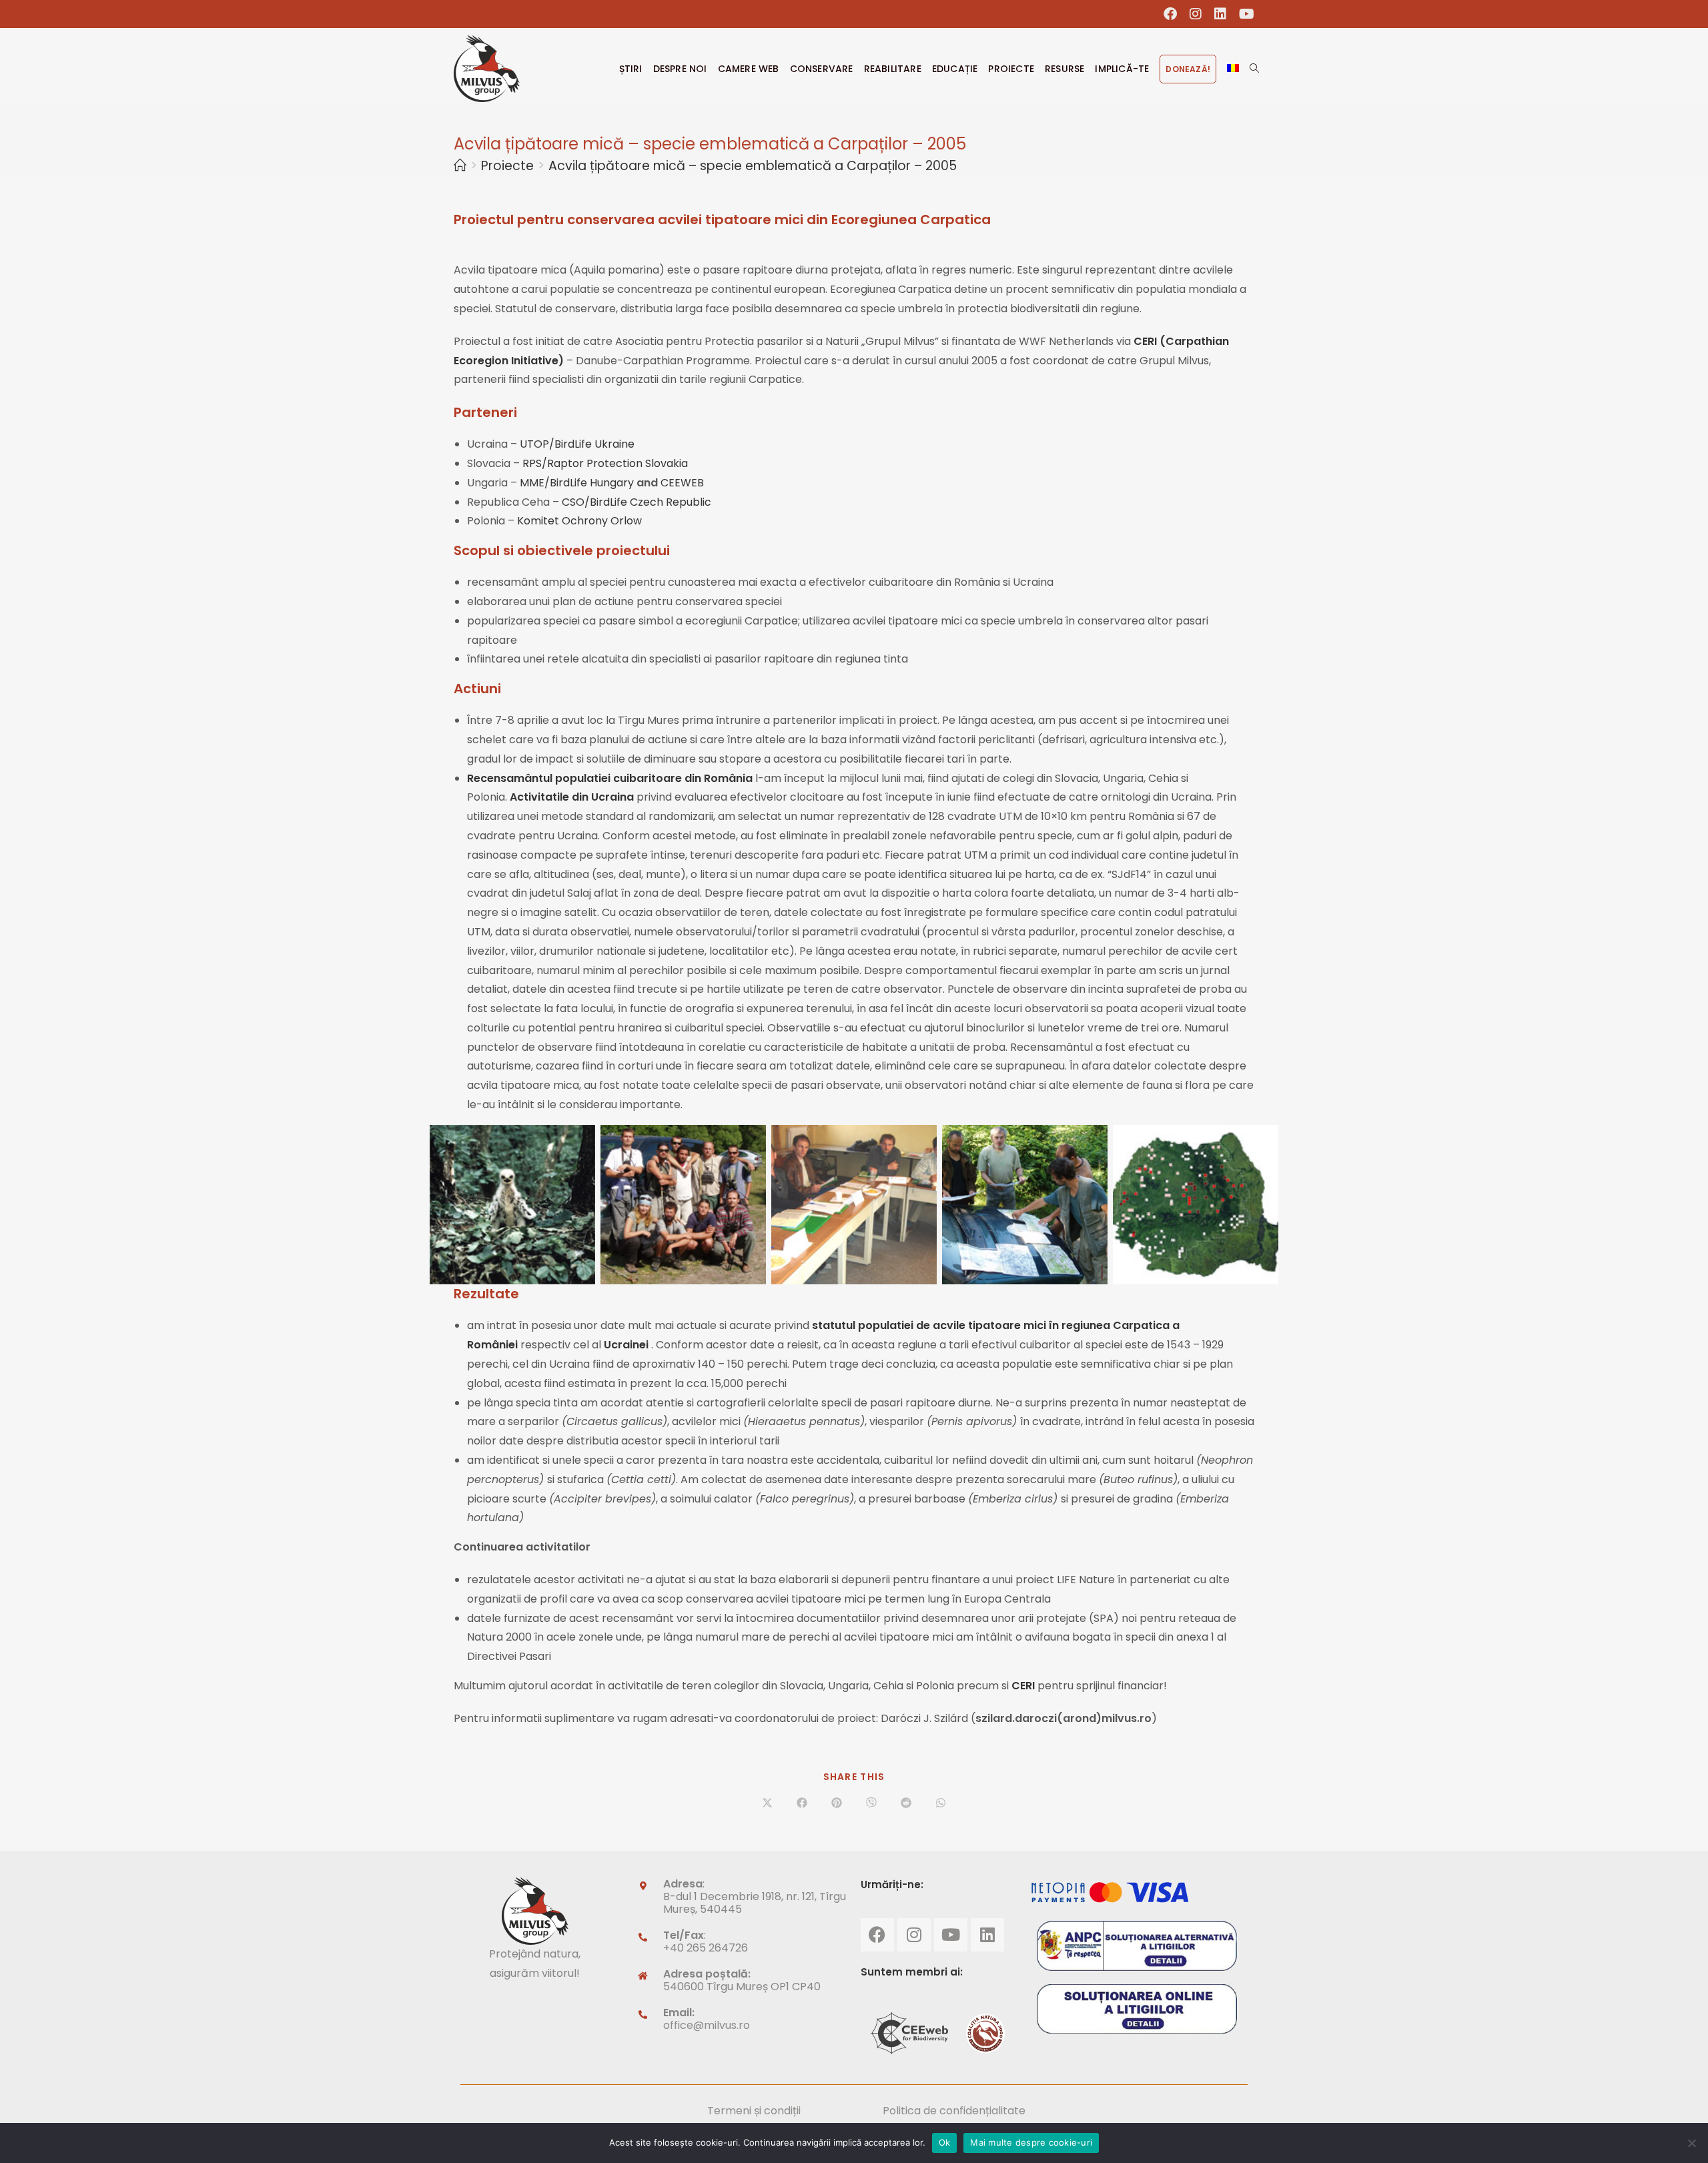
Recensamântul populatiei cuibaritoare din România (610, 778)
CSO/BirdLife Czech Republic (636, 502)
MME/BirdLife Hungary (578, 483)
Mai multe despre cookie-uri (1031, 2142)
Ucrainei (627, 1345)
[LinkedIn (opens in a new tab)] (1221, 14)
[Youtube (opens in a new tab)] (1244, 14)
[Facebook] (877, 1935)
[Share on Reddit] (906, 1804)
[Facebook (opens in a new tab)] (1171, 14)
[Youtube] (951, 1935)
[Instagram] (914, 1935)
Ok (945, 2142)
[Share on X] (767, 1804)
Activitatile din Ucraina (572, 797)
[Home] (460, 166)
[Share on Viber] (871, 1804)
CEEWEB (682, 483)
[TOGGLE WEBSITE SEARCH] (1254, 69)
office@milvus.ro (707, 2025)
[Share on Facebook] (802, 1804)
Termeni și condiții (754, 2111)
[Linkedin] (987, 1935)
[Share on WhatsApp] (941, 1804)
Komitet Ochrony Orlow (579, 521)
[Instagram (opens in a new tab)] (1196, 14)
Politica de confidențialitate (954, 2111)
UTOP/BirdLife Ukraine (577, 444)
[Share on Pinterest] (837, 1804)
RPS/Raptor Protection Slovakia (605, 463)
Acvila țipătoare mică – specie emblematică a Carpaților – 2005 (753, 166)
